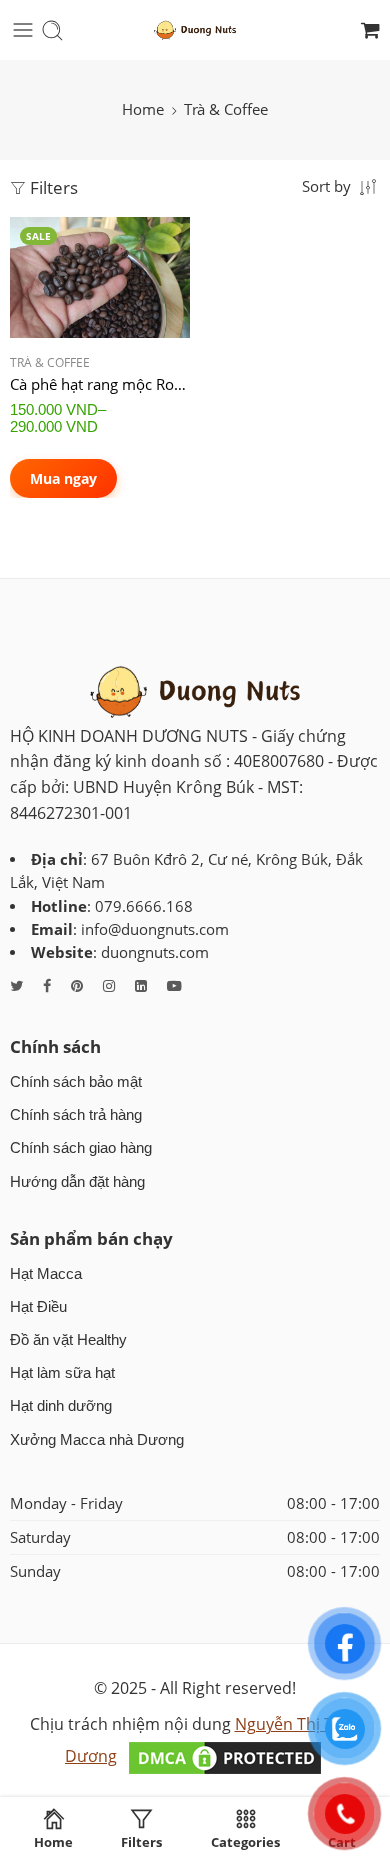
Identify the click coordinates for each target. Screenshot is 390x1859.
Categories (245, 1841)
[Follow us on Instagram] (109, 985)
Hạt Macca (46, 1274)
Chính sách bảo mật (76, 1082)
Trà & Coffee (50, 362)
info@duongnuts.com (155, 929)
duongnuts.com (155, 952)
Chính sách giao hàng (81, 1148)
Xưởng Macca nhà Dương (97, 1440)
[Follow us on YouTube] (174, 985)
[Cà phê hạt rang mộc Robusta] (100, 278)
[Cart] (370, 30)
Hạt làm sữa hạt (62, 1373)
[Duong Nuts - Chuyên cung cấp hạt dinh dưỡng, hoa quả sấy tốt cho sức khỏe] (194, 30)
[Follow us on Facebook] (47, 985)
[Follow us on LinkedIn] (141, 985)
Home (143, 109)
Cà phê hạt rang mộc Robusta (100, 384)
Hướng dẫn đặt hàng (77, 1182)
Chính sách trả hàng (76, 1115)
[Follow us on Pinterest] (77, 985)
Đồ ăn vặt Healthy (68, 1340)
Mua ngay (63, 478)
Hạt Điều (38, 1307)
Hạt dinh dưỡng (61, 1406)
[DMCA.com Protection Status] (225, 1756)
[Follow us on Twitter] (16, 985)
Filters (52, 187)
